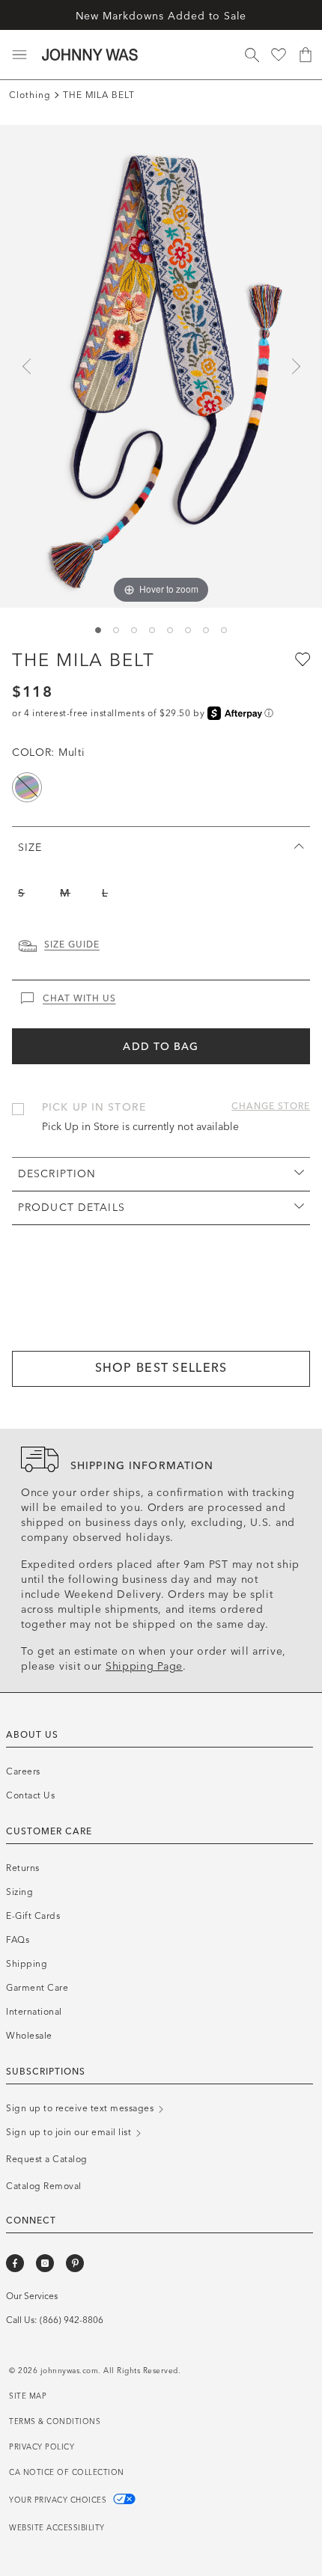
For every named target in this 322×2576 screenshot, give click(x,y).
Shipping (27, 1964)
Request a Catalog (47, 2159)
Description (57, 1174)
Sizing (19, 1892)
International (34, 2012)
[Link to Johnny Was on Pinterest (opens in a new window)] (75, 2263)
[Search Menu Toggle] (252, 55)
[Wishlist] (279, 55)
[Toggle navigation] (19, 55)
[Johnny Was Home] (90, 55)
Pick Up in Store (94, 1107)
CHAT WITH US (79, 998)
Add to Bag (161, 1047)
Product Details (72, 1208)
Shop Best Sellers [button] (161, 1368)
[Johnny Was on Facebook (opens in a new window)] (15, 2263)
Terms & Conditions (55, 2422)
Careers (23, 1771)
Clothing (30, 95)
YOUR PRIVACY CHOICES (59, 2500)
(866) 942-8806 (72, 2320)
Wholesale (29, 2036)
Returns (23, 1868)
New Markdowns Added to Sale (161, 16)
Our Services (32, 2296)
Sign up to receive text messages (81, 2108)
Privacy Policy (42, 2447)
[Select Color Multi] (27, 787)
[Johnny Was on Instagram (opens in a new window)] (45, 2263)
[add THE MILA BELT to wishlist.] (301, 659)
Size (30, 848)
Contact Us (30, 1795)
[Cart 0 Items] (306, 55)
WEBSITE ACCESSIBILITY (57, 2528)
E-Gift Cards (33, 1916)
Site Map (28, 2396)
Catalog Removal (44, 2186)
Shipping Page (144, 1666)
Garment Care (37, 1988)
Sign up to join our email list (70, 2132)
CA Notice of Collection (67, 2473)
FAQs (18, 1940)
